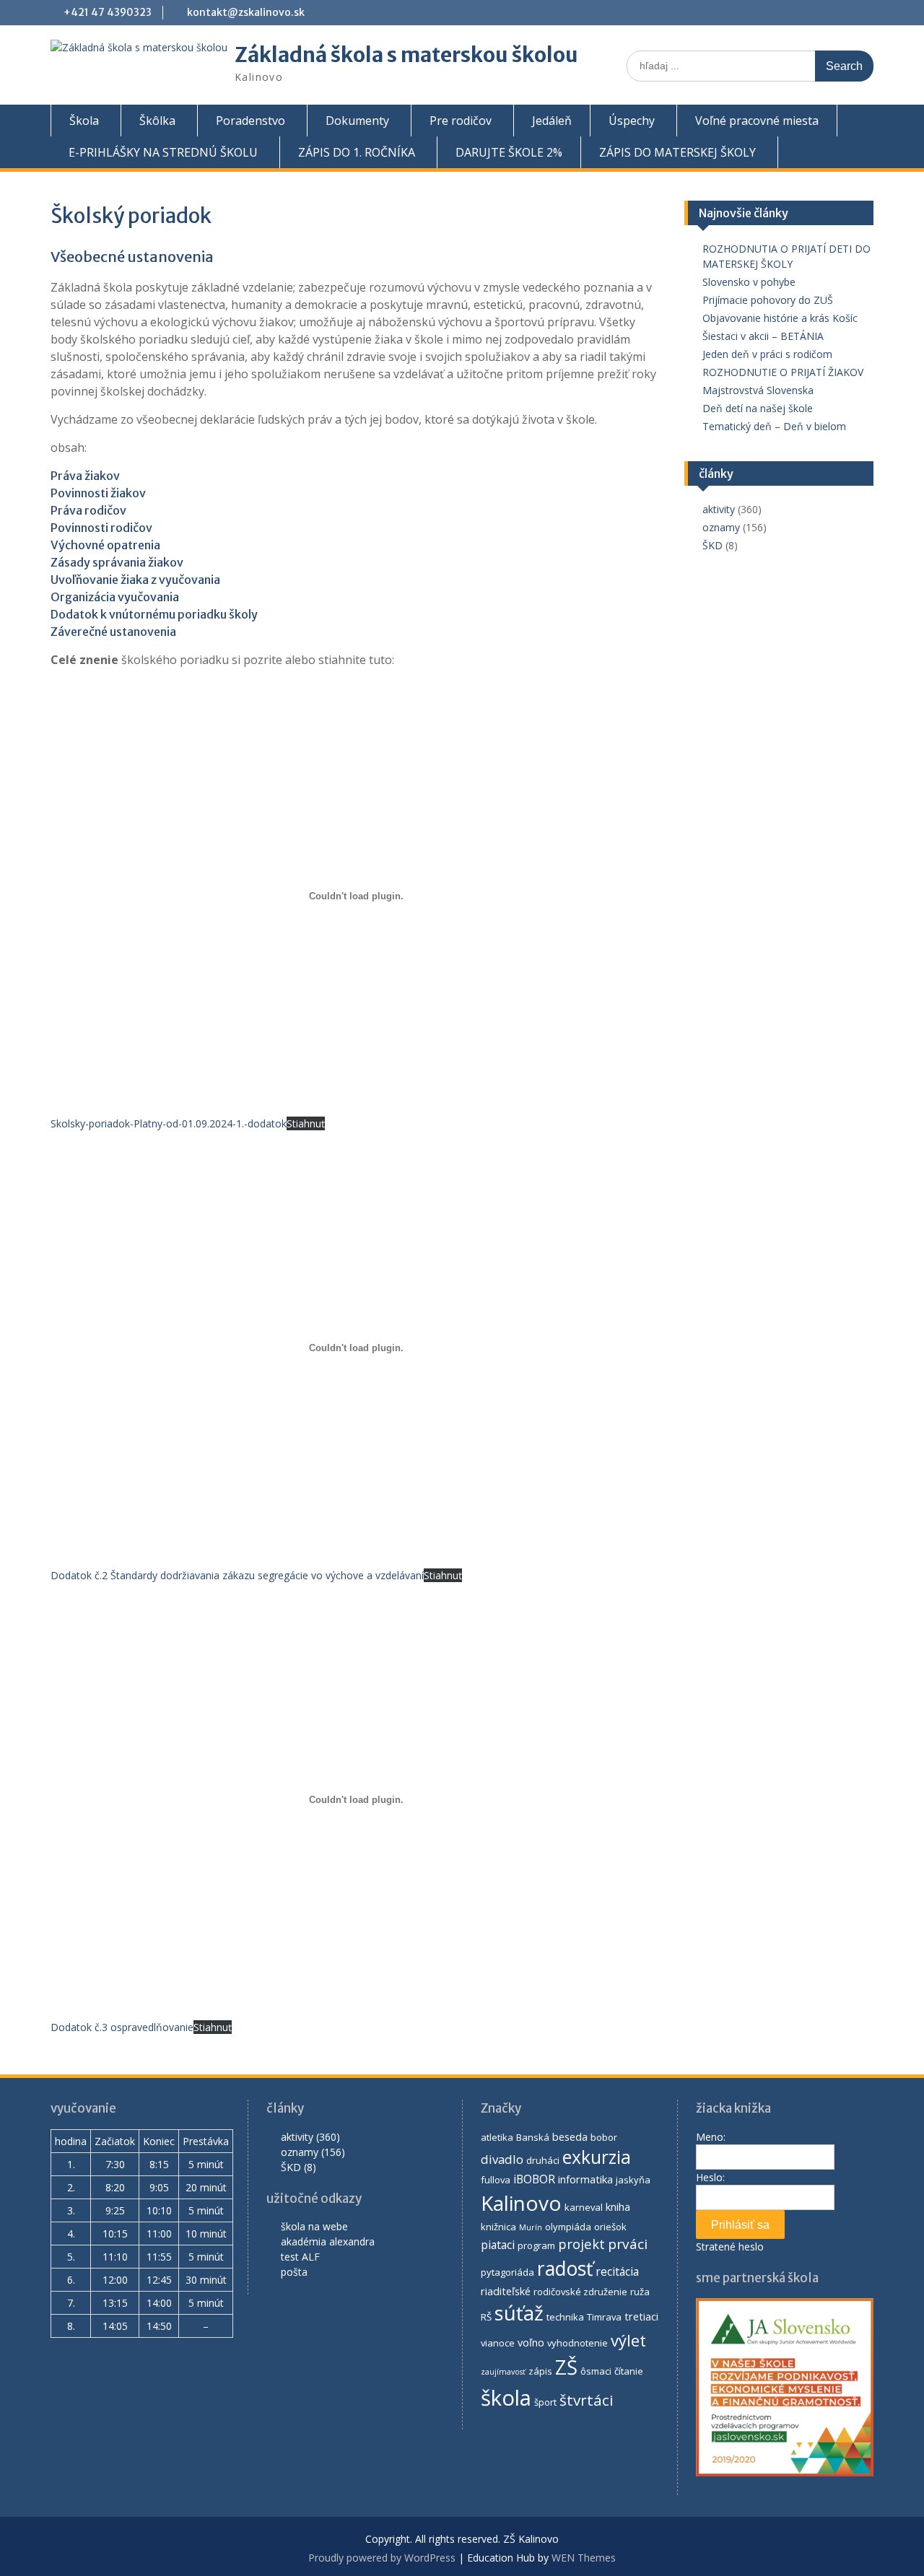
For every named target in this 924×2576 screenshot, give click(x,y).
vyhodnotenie (577, 2343)
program (536, 2245)
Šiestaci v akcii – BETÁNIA (763, 336)
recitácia (617, 2271)
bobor (604, 2137)
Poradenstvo (250, 121)
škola (506, 2398)
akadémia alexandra (328, 2241)
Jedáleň (552, 121)
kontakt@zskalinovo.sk (246, 12)
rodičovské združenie (580, 2292)
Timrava (604, 2317)
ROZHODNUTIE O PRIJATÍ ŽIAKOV (783, 372)
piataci (498, 2245)
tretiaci (641, 2316)
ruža (640, 2292)
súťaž (519, 2313)
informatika (585, 2179)
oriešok (610, 2227)
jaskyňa (633, 2180)
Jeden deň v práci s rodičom (767, 354)
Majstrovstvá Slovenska (758, 390)
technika (565, 2317)
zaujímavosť (503, 2372)
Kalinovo (521, 2203)
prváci (628, 2244)
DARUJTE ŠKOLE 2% (509, 152)
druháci (543, 2160)
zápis (540, 2371)
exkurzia (597, 2157)
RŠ (486, 2317)
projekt (581, 2244)
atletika (497, 2137)
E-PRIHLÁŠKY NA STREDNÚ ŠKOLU (163, 152)
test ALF (300, 2257)
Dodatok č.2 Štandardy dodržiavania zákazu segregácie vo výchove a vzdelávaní (237, 1575)
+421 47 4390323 (108, 12)
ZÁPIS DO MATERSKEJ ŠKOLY (677, 152)
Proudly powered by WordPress (382, 2558)
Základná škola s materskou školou (406, 55)
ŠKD (712, 545)
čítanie (629, 2371)
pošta (294, 2272)
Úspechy (632, 121)
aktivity (719, 509)
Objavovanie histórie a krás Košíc (780, 318)
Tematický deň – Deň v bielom (776, 426)
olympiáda (568, 2227)
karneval (584, 2207)
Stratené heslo (730, 2247)
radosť (565, 2269)
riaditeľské (506, 2291)
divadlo (502, 2159)
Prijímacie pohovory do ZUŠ (768, 300)
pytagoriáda (507, 2272)
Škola (84, 121)
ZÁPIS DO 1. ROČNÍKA (357, 152)
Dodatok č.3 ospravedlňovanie (122, 2027)
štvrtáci (587, 2400)
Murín (531, 2227)
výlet (628, 2340)
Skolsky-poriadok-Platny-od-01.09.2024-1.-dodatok (169, 1123)
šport (545, 2402)
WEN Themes (584, 2558)
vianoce (498, 2343)
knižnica (498, 2227)
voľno (531, 2342)
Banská (533, 2137)
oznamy (721, 527)
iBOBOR (534, 2179)
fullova (496, 2180)
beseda (570, 2136)
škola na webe (314, 2226)
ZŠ (566, 2367)
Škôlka (157, 121)
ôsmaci (596, 2371)
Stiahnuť (306, 1123)
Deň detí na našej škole (759, 408)
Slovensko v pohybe (749, 282)
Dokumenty (357, 121)
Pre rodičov (461, 121)
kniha (618, 2206)
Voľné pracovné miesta (757, 121)
